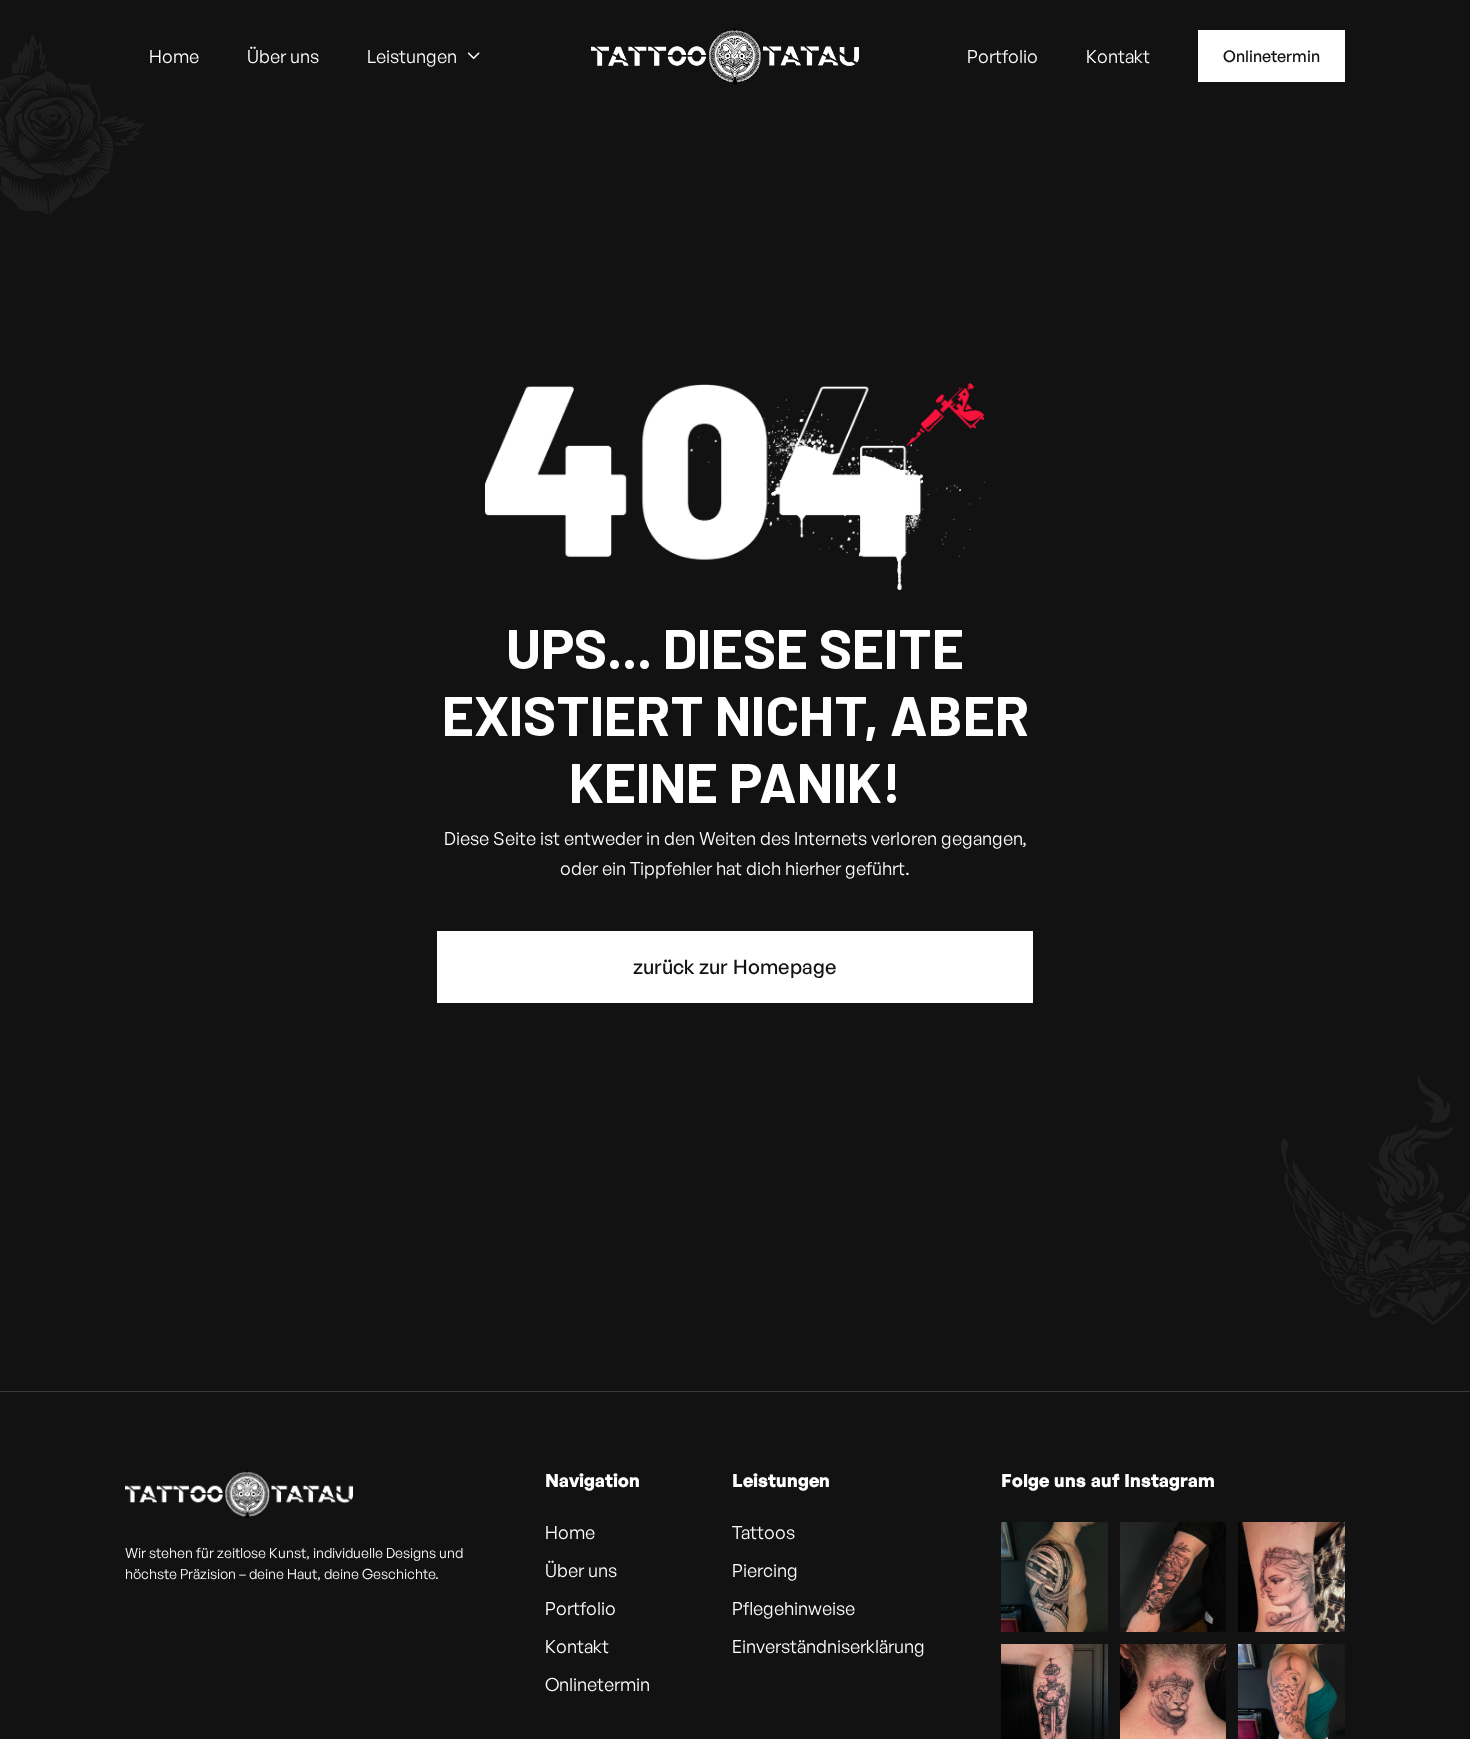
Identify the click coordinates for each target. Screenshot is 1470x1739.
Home (174, 56)
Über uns (283, 56)
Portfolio (1002, 56)
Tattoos (763, 1532)
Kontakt (1118, 56)
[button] (424, 56)
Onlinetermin (1271, 56)
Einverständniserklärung (828, 1646)
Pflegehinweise (793, 1608)
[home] (725, 56)
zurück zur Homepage (735, 966)
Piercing (765, 1570)
